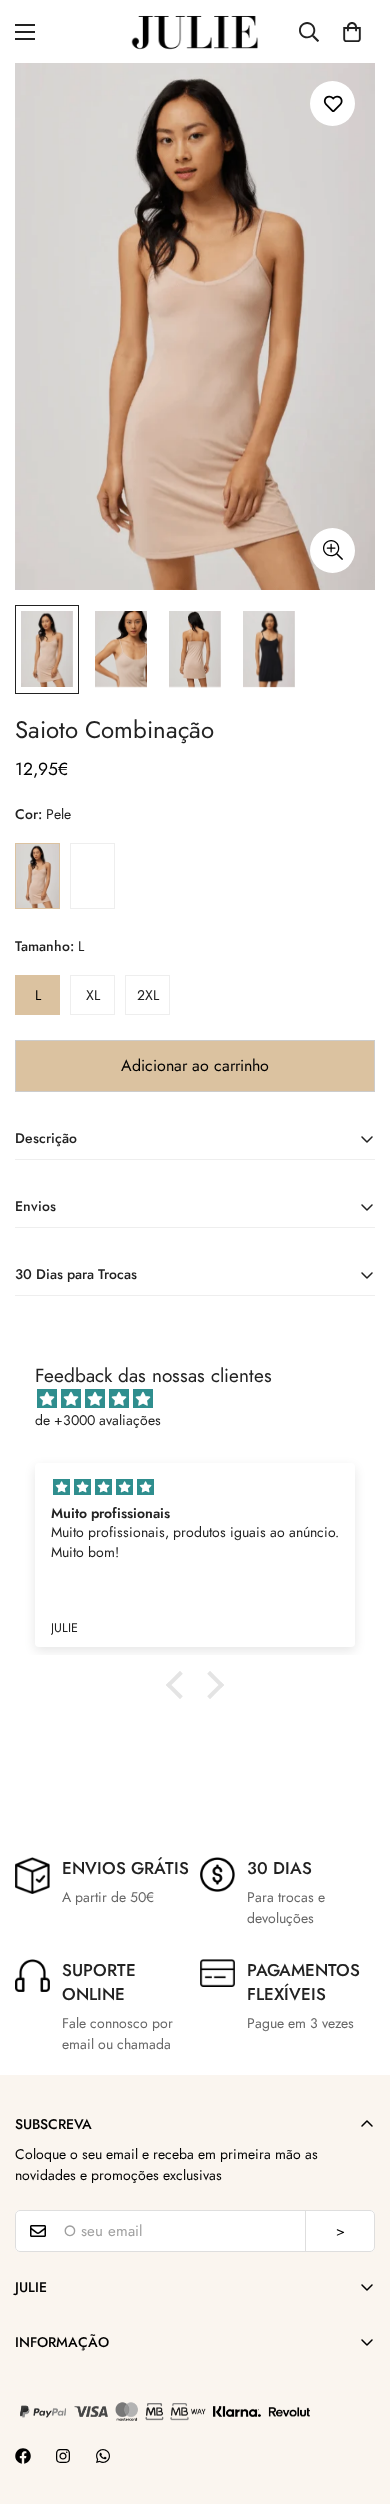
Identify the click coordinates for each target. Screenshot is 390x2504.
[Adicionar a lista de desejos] (332, 103)
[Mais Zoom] (332, 550)
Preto (92, 876)
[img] (205, 1399)
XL (93, 995)
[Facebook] (23, 2456)
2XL (148, 995)
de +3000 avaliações (98, 1420)
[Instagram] (63, 2456)
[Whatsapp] (103, 2456)
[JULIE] (195, 31)
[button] (352, 32)
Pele (37, 876)
